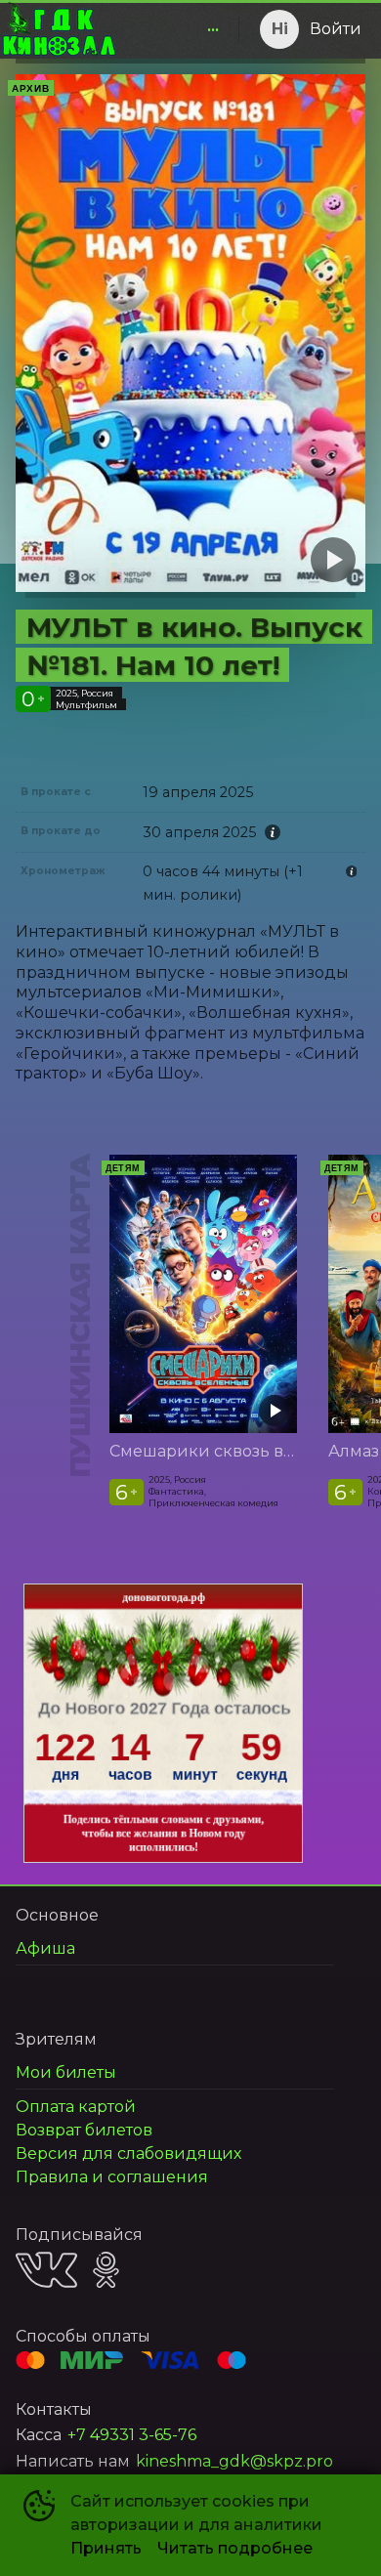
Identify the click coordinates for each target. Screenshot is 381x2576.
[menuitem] (213, 29)
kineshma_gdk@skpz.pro (234, 2461)
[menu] (174, 29)
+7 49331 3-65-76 (132, 2435)
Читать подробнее (235, 2548)
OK (106, 2270)
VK (46, 2270)
